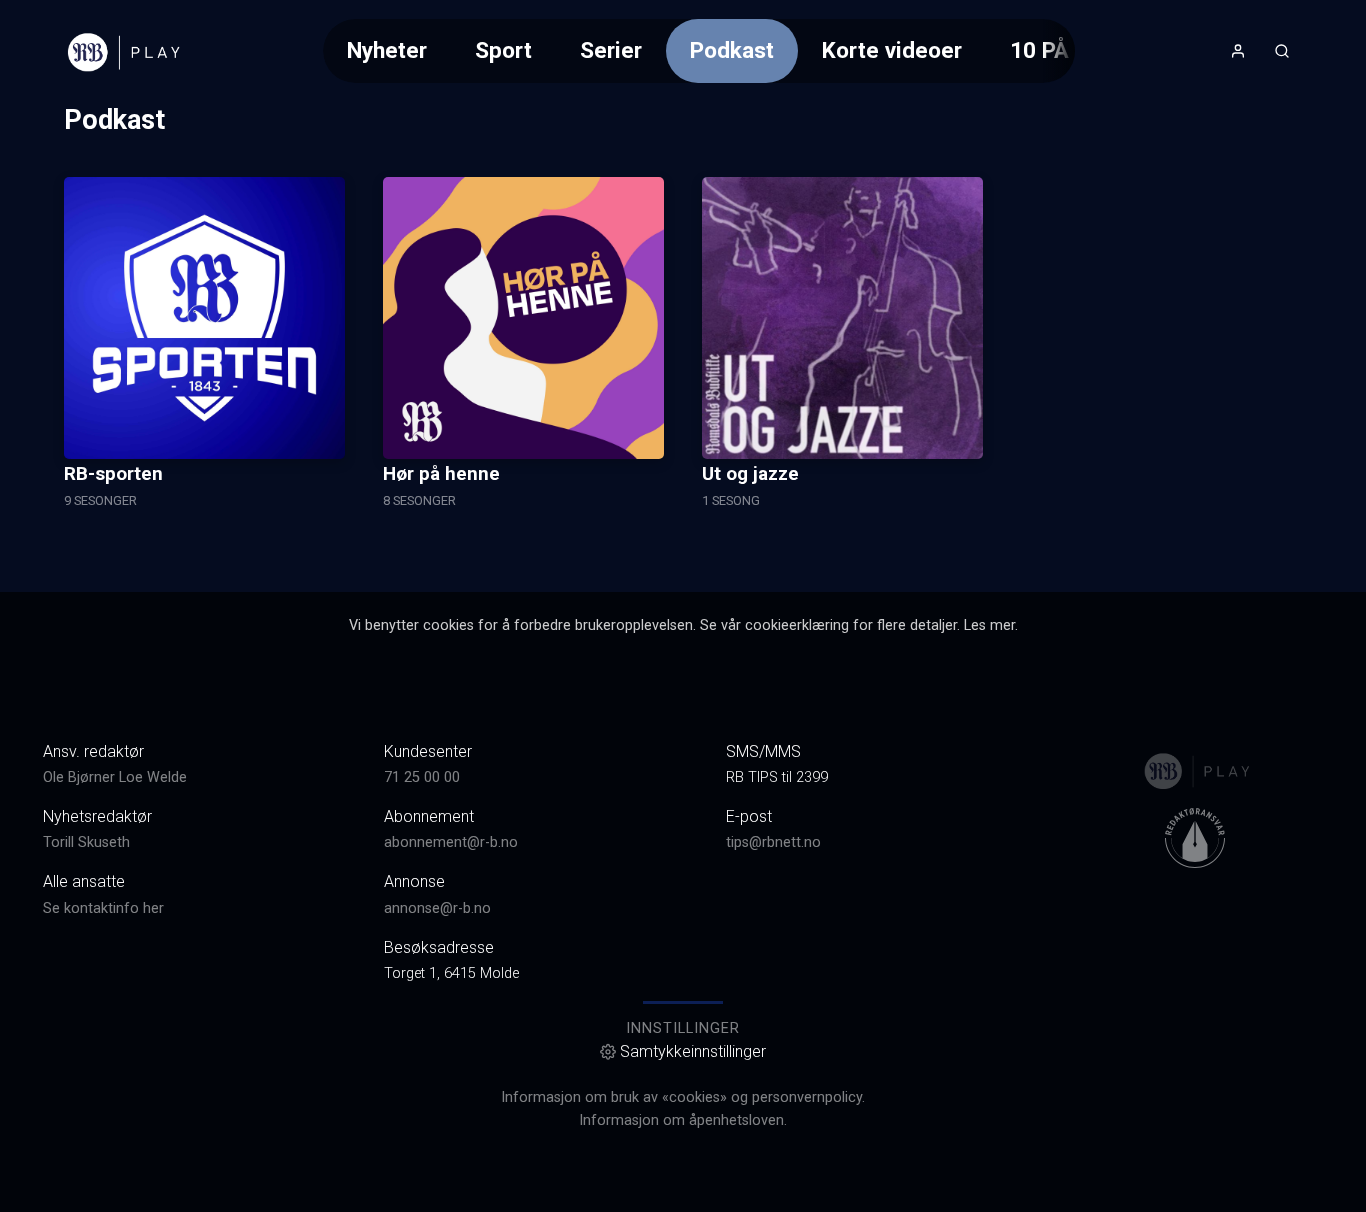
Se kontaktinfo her (103, 908)
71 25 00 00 (422, 777)
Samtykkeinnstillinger (693, 1051)
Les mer (989, 625)
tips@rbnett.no (773, 842)
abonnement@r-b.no (451, 842)
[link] (122, 51)
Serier (611, 50)
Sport (503, 50)
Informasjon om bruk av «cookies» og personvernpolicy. (683, 1097)
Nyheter (387, 50)
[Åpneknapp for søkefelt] (1282, 51)
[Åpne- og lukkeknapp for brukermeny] (1238, 51)
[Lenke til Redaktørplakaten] (1195, 838)
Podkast (732, 50)
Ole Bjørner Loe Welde (115, 777)
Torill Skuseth (86, 842)
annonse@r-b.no (437, 908)
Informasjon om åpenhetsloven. (683, 1120)
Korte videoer (892, 50)
